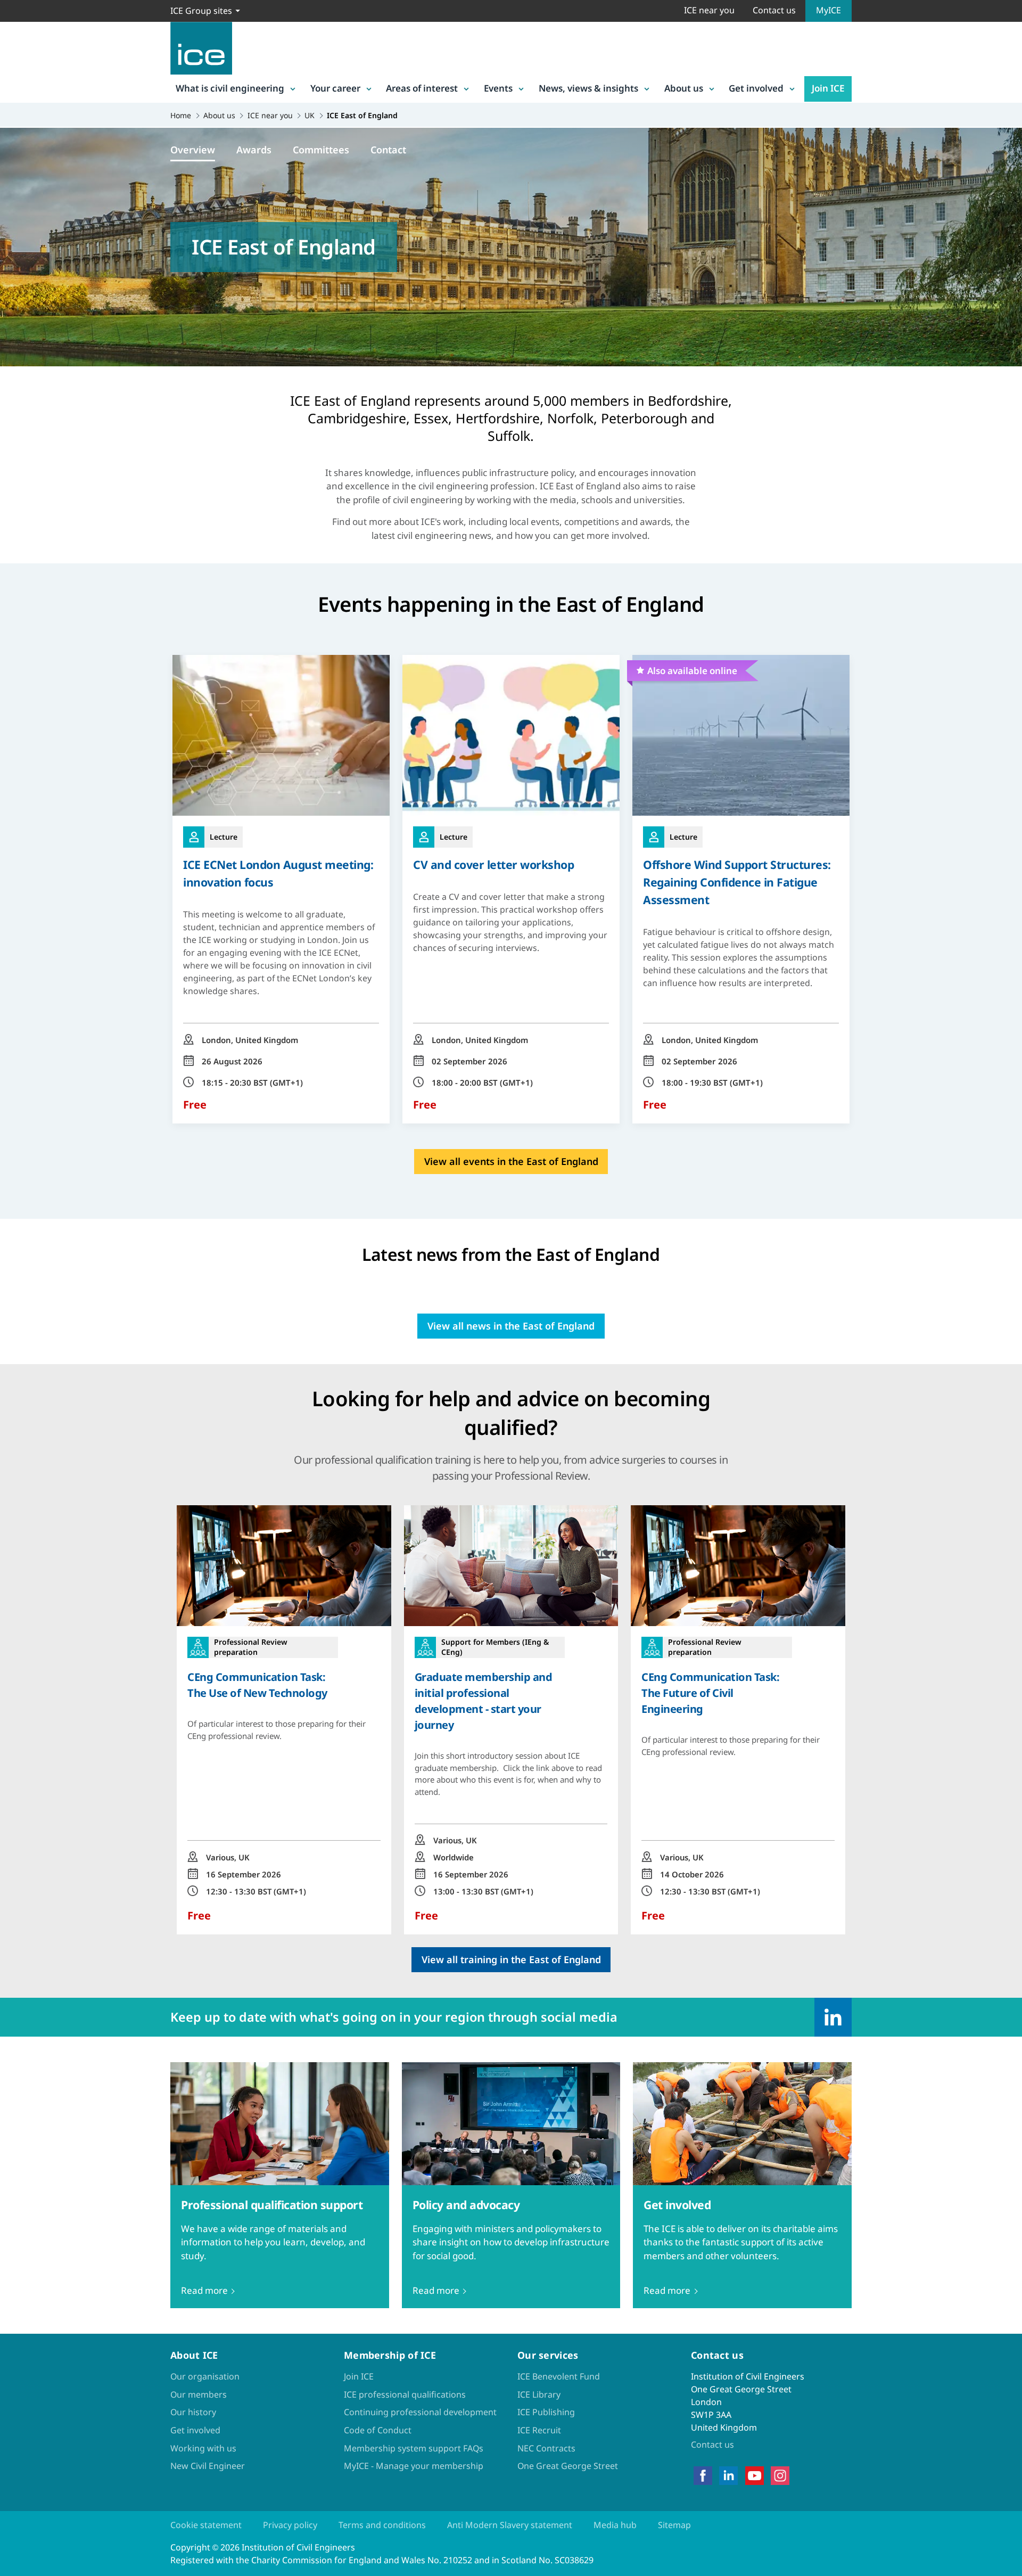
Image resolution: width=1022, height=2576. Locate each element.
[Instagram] (780, 2476)
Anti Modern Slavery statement (510, 2525)
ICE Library (539, 2394)
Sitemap (674, 2525)
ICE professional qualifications (405, 2394)
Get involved (756, 88)
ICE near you (709, 10)
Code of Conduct (378, 2430)
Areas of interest (422, 88)
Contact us (774, 10)
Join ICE (828, 88)
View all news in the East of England (511, 1326)
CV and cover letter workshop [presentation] (493, 864)
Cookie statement (206, 2525)
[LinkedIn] (833, 2017)
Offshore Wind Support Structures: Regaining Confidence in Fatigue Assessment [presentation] (737, 882)
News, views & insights (588, 88)
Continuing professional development (420, 2412)
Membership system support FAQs (414, 2448)
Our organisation (205, 2376)
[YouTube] (755, 2476)
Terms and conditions (382, 2525)
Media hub (615, 2525)
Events (498, 88)
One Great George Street (568, 2466)
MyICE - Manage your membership (414, 2466)
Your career (335, 88)
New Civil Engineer (208, 2466)
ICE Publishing (546, 2412)
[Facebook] (703, 2476)
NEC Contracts (546, 2448)
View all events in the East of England (511, 1161)
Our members (199, 2394)
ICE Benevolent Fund (559, 2376)
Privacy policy (290, 2525)
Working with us (203, 2448)
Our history (193, 2412)
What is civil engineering (230, 88)
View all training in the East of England (511, 1959)
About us (684, 88)
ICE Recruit (539, 2430)
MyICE (829, 10)
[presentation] (284, 1720)
